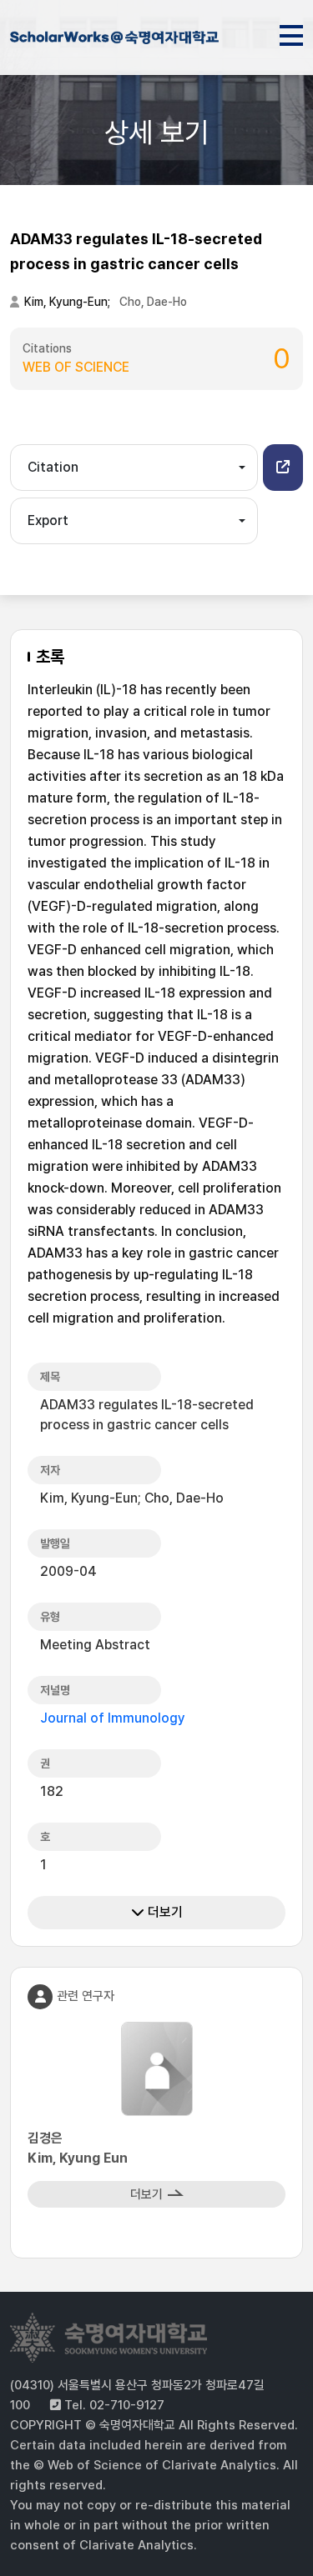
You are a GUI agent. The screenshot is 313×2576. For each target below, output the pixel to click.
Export (48, 520)
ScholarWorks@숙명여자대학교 (114, 40)
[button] (283, 468)
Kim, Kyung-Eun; (68, 302)
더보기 (164, 1912)
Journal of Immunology (113, 1718)
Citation (53, 467)
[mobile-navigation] (291, 33)
